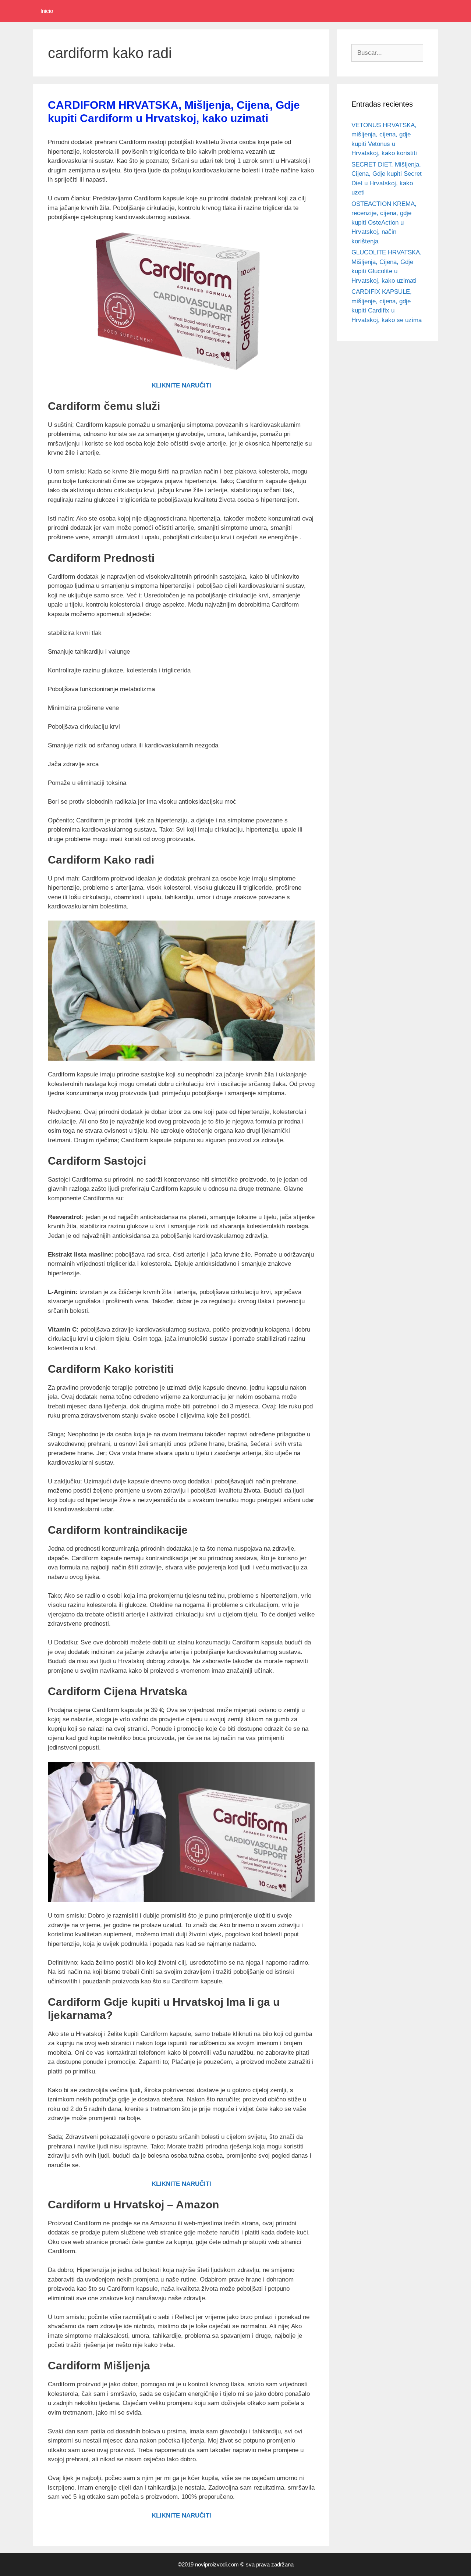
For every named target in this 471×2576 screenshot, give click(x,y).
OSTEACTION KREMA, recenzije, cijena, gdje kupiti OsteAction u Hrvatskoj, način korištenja (384, 223)
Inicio (47, 11)
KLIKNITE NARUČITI (181, 385)
